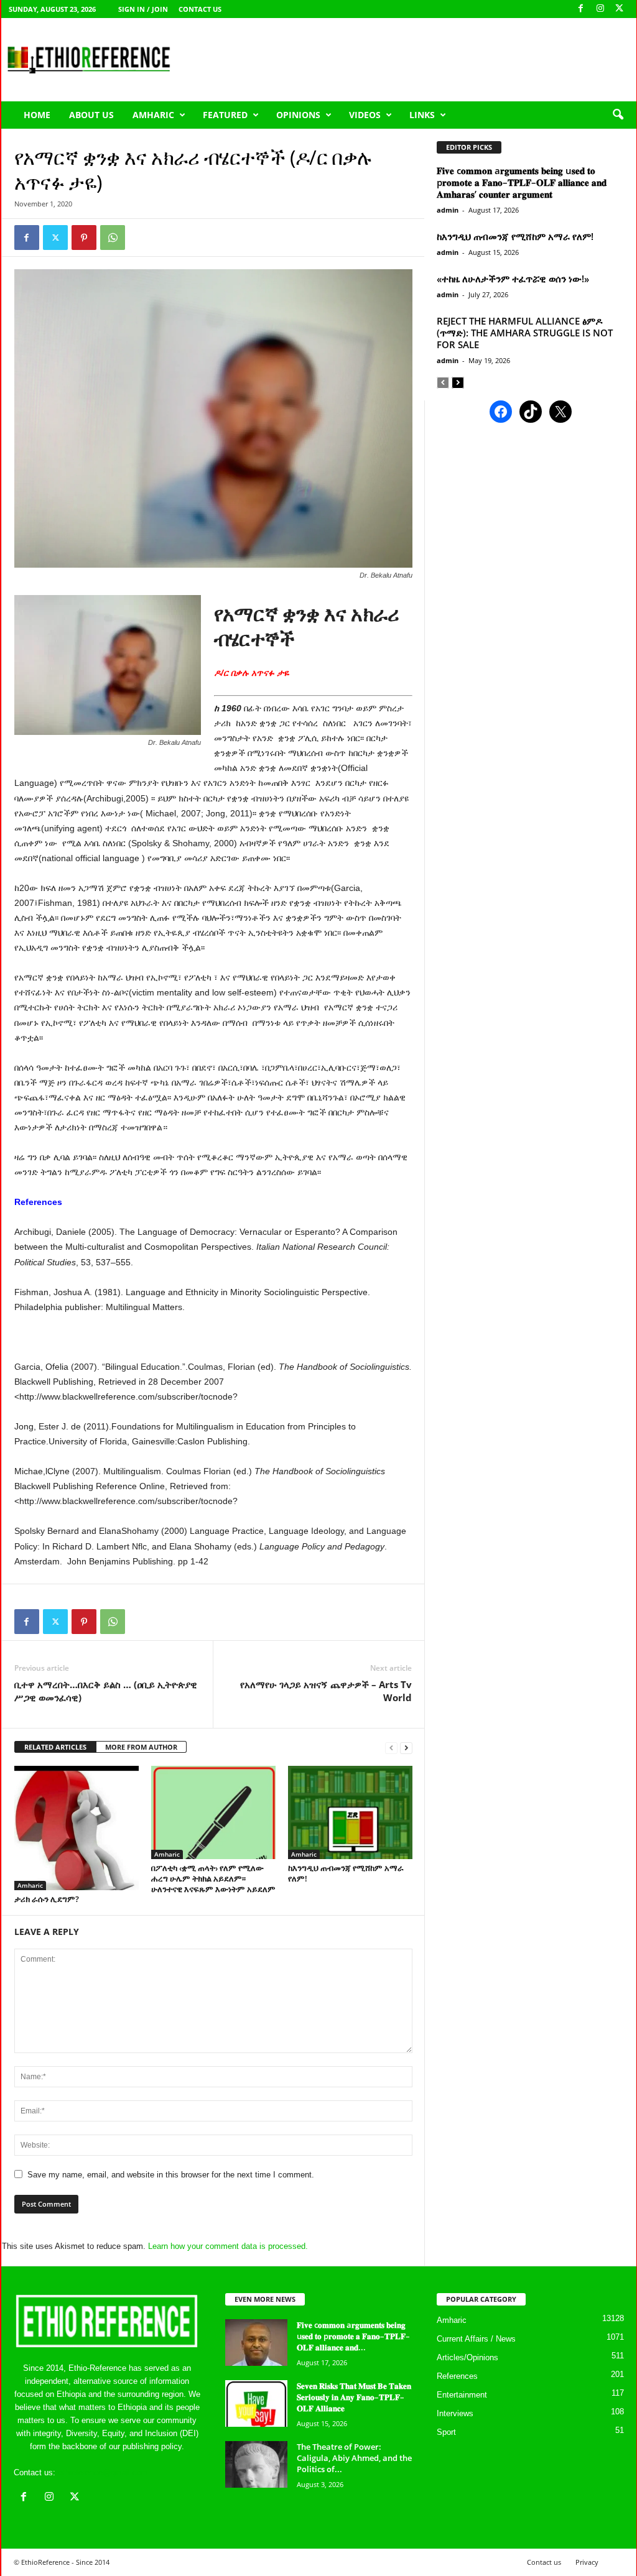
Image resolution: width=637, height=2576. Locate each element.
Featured (225, 115)
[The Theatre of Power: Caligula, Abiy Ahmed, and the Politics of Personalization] (256, 2464)
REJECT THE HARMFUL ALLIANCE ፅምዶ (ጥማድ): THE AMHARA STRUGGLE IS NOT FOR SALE (525, 333)
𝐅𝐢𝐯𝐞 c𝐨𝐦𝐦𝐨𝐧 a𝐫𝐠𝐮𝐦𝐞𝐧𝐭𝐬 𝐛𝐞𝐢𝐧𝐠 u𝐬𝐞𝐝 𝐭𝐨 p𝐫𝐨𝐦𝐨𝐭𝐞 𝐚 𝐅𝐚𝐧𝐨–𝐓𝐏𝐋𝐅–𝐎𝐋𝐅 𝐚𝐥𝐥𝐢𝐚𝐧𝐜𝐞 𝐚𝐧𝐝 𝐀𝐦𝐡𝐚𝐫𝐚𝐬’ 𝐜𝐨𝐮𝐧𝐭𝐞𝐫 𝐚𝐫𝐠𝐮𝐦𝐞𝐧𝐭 (522, 182)
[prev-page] (391, 1747)
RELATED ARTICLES (55, 1747)
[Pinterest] (84, 238)
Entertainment (462, 2395)
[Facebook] (581, 9)
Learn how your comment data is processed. (228, 2246)
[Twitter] (55, 238)
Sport (446, 2432)
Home (37, 115)
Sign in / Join (143, 9)
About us (91, 115)
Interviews (455, 2413)
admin (448, 210)
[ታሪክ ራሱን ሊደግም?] (77, 1828)
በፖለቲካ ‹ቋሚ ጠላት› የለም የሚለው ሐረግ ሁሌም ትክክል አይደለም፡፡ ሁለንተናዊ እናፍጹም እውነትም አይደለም (213, 1878)
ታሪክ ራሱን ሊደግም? (47, 1899)
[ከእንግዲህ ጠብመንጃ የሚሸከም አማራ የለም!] (350, 1812)
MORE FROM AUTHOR (141, 1747)
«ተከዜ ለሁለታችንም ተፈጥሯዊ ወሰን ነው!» (513, 279)
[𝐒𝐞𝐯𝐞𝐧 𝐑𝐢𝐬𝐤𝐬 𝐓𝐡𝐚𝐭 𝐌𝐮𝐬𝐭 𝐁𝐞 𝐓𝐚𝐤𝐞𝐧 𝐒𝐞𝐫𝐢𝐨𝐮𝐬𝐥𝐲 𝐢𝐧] (256, 2403)
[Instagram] (600, 9)
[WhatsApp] (113, 238)
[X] (620, 9)
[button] (618, 115)
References (457, 2376)
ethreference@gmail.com (103, 2472)
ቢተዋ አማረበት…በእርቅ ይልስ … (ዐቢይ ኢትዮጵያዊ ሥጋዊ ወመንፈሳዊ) (106, 1691)
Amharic (153, 115)
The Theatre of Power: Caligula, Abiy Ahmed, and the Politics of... (354, 2458)
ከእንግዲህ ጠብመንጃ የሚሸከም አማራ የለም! (346, 1873)
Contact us (200, 9)
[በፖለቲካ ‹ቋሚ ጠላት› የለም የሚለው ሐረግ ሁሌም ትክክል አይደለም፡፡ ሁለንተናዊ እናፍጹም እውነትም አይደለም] (213, 1812)
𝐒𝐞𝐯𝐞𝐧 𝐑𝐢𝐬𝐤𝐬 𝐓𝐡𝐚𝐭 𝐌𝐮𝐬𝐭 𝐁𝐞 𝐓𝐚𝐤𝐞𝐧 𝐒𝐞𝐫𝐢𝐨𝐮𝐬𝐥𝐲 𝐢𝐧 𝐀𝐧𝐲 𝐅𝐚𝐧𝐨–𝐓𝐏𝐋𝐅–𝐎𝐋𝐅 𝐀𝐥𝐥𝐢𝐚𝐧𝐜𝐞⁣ (354, 2397)
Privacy (587, 2562)
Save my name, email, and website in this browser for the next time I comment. (171, 2175)
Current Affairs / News (476, 2339)
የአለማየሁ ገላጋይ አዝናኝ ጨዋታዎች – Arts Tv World (326, 1691)
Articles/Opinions (467, 2357)
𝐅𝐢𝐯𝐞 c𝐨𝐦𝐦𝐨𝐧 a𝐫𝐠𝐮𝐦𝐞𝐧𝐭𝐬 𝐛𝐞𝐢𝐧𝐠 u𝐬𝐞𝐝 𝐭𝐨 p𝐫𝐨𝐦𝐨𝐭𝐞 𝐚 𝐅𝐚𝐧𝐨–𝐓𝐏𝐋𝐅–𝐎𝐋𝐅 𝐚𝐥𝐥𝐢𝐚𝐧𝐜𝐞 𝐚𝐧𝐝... (353, 2336)
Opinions (298, 115)
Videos (365, 115)
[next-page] (406, 1747)
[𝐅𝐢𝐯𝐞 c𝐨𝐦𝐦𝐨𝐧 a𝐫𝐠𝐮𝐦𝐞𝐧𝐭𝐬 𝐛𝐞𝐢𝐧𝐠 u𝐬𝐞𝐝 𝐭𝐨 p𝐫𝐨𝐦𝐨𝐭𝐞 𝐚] (256, 2343)
